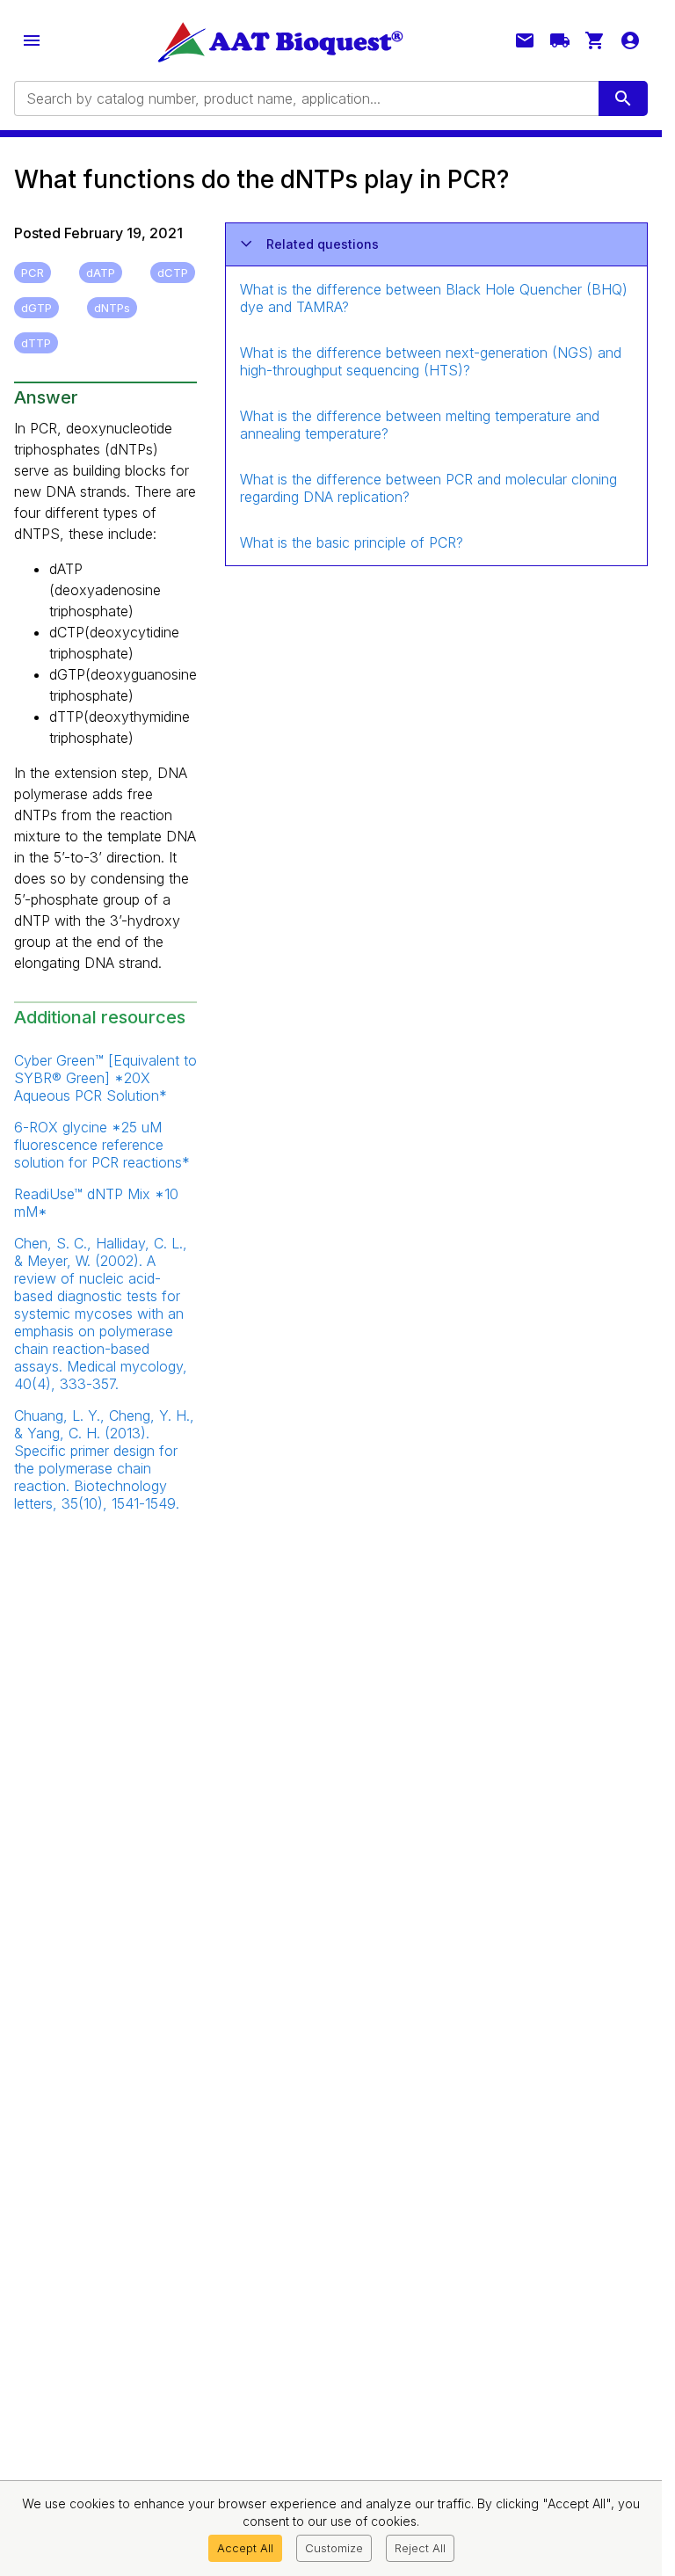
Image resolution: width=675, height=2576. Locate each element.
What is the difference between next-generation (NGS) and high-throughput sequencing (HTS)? (431, 361)
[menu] (32, 40)
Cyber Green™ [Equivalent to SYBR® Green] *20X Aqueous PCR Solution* (105, 1078)
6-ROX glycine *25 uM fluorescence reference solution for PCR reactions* (102, 1145)
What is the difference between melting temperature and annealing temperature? (420, 425)
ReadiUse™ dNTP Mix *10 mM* (96, 1203)
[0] (595, 40)
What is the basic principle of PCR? (352, 542)
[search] (623, 98)
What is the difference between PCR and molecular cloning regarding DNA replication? (428, 488)
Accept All (245, 2548)
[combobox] (305, 98)
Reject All (420, 2548)
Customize (334, 2548)
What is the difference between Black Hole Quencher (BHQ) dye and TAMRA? (434, 298)
